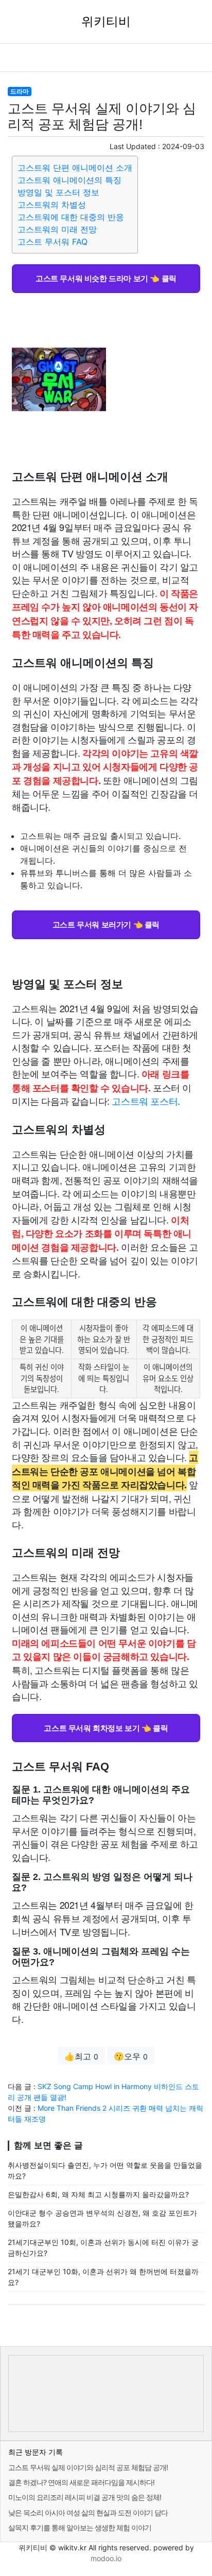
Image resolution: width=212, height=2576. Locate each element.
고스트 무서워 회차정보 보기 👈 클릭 (106, 1728)
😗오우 (131, 2056)
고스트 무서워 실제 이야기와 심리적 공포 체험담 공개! (88, 2467)
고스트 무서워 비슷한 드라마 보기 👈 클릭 (106, 278)
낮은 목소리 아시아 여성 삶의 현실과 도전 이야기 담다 (88, 2513)
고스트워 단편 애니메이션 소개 (75, 168)
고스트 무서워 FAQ (52, 242)
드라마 (20, 91)
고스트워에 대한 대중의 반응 (71, 217)
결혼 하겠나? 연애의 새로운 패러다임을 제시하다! (81, 2482)
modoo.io (106, 2558)
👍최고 (81, 2056)
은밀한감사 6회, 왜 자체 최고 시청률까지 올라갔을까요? (98, 2194)
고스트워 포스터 (145, 1101)
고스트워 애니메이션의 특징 (69, 180)
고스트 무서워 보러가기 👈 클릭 (106, 924)
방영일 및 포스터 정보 (58, 192)
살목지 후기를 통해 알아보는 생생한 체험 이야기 (80, 2527)
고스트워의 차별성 (52, 205)
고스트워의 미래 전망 (57, 229)
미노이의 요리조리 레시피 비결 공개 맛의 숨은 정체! (85, 2497)
